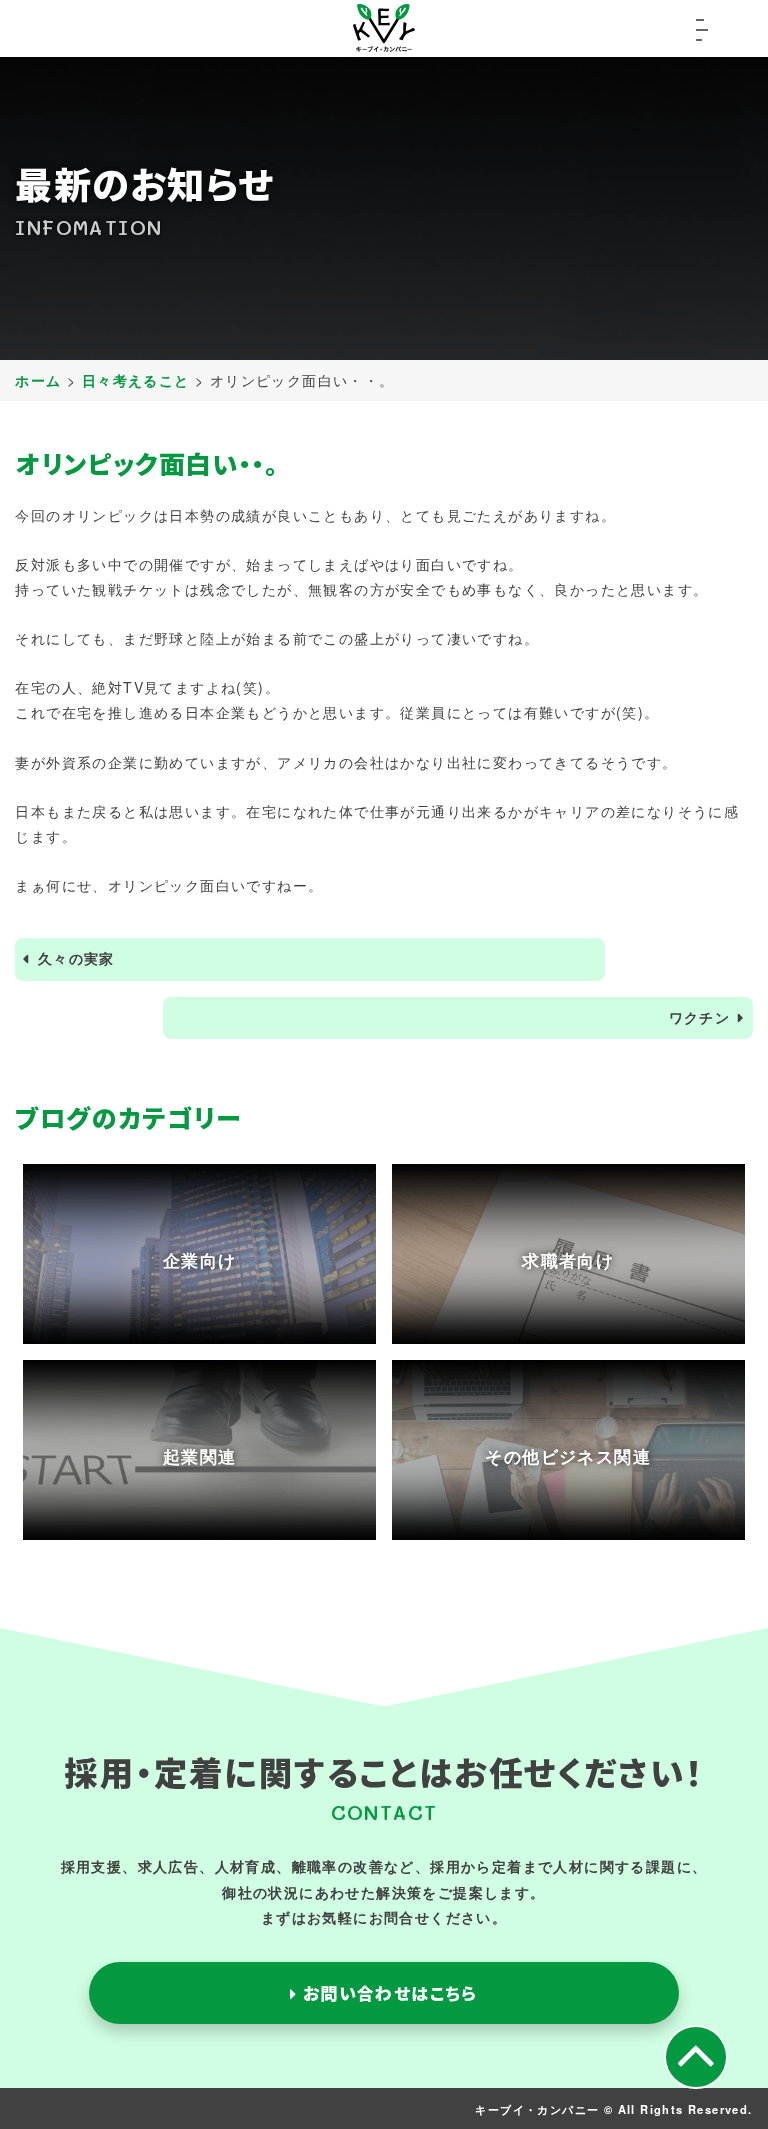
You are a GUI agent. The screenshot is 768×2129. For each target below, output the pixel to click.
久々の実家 (76, 958)
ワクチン (700, 1017)
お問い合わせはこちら (387, 1993)
